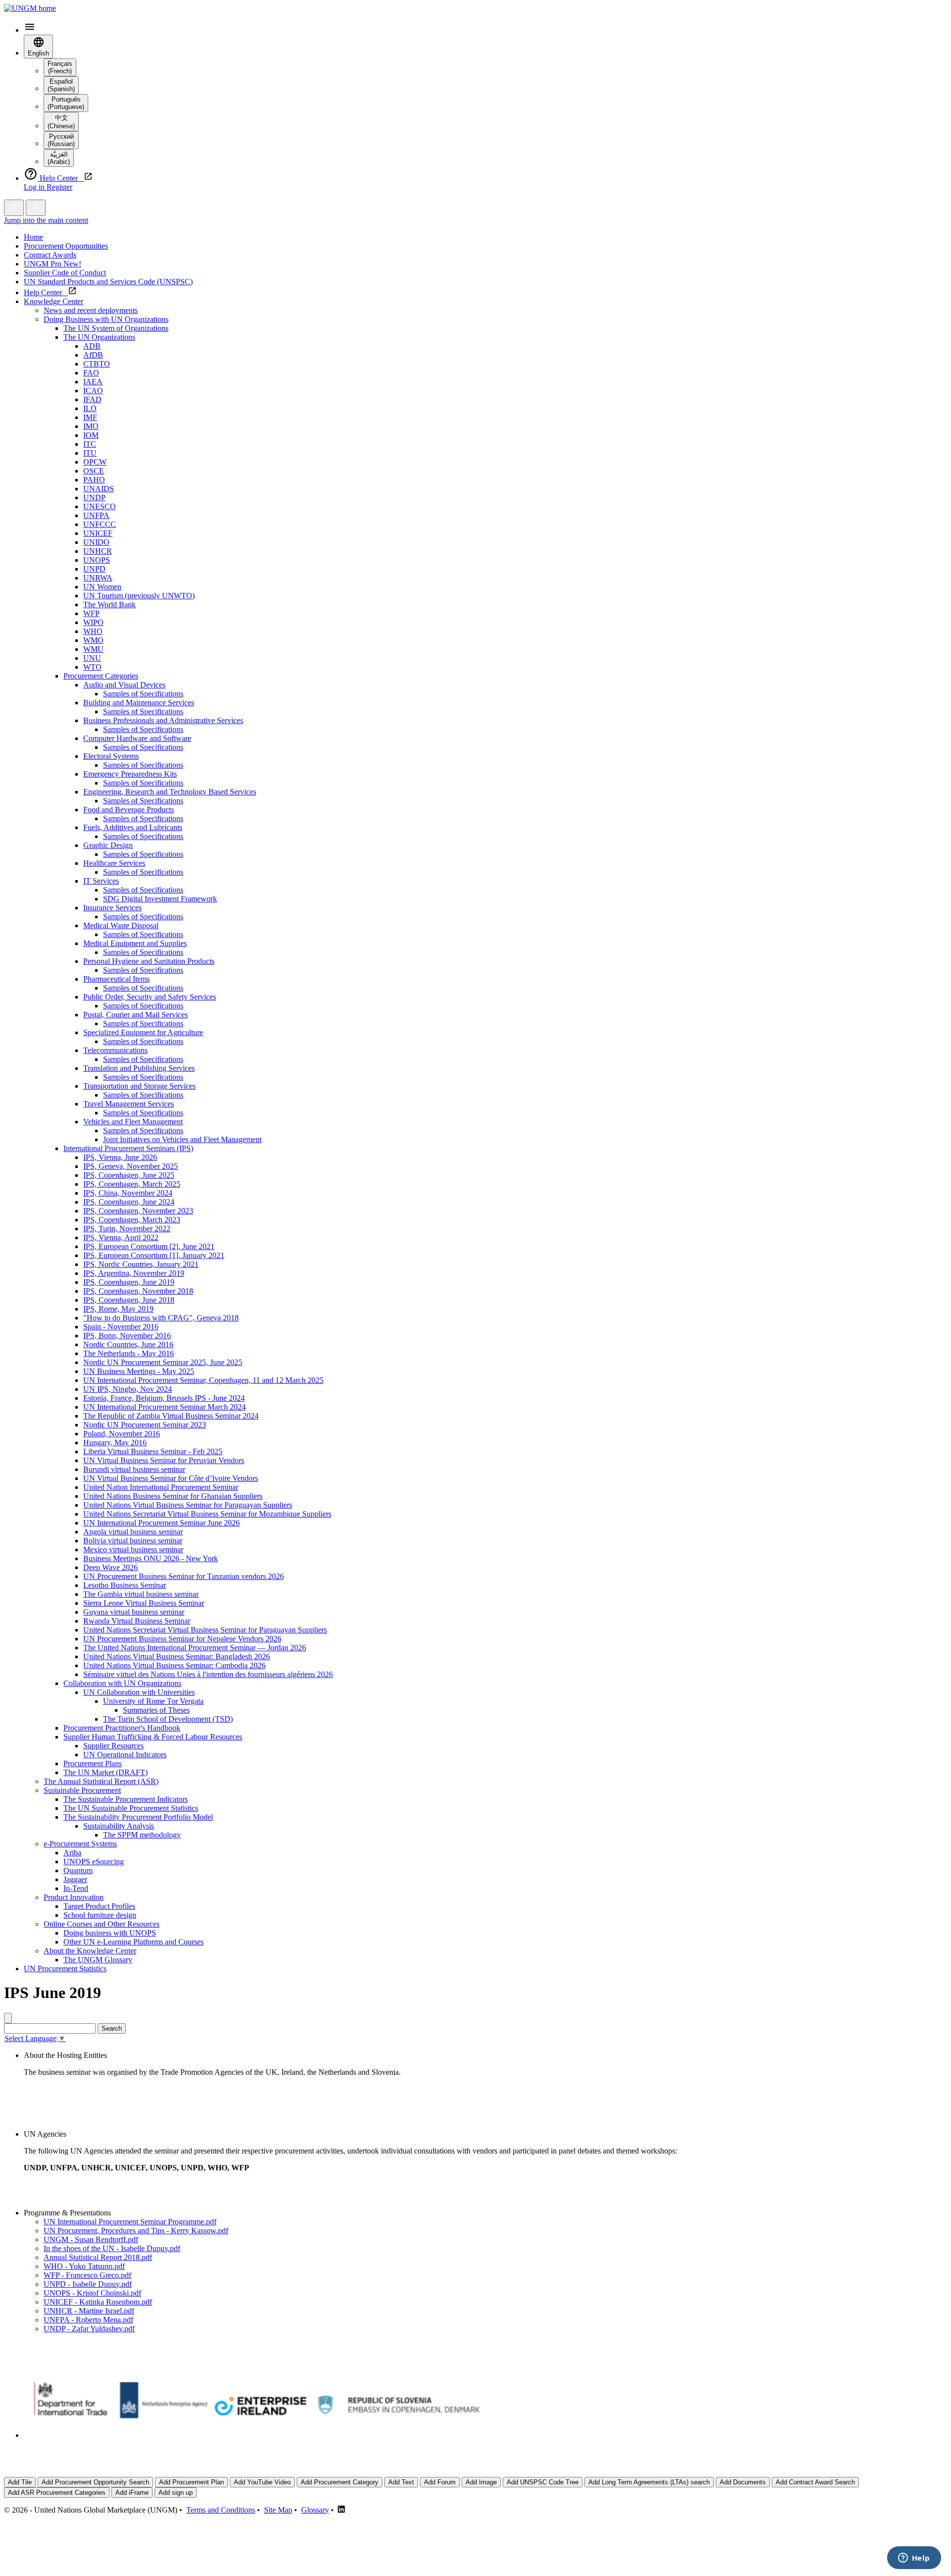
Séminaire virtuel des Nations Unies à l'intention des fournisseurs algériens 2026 (208, 1674)
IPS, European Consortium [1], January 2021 (154, 1255)
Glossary (315, 2510)
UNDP (94, 498)
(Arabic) (59, 158)
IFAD (92, 399)
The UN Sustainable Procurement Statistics (131, 1808)
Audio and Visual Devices (124, 685)
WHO (93, 631)
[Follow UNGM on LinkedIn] (341, 2510)
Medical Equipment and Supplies (135, 943)
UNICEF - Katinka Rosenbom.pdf (98, 2302)
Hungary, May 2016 (115, 1443)
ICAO (93, 391)
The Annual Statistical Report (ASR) (101, 1781)
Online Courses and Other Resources (102, 1924)
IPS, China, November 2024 (128, 1193)
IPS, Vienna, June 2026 (120, 1157)
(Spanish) (61, 85)
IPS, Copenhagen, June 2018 (129, 1300)
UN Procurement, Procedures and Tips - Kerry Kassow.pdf (136, 2231)
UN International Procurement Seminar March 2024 (164, 1407)
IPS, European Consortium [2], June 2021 (149, 1246)
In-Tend (76, 1888)
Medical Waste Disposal (121, 925)
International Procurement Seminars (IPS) (128, 1148)
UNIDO (96, 542)
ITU (90, 453)
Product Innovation (74, 1897)
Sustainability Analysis (119, 1826)
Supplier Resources (113, 1746)
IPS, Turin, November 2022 (127, 1229)
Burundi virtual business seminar (134, 1469)
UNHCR (98, 551)
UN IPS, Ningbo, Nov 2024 (128, 1389)
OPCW (95, 462)
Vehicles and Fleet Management (133, 1122)
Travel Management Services (129, 1104)
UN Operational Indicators (125, 1755)
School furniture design (100, 1915)
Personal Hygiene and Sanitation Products (149, 961)
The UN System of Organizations (116, 328)
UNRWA (98, 578)
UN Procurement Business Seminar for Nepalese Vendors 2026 (182, 1639)
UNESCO (100, 506)
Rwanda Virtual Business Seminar (137, 1621)
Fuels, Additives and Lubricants (133, 827)
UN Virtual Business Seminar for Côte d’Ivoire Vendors (171, 1478)
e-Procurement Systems (80, 1844)
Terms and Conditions (221, 2510)
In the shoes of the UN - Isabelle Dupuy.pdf (112, 2248)
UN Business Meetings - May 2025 (139, 1371)
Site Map (278, 2510)
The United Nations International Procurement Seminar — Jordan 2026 (195, 1648)
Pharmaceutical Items (116, 979)
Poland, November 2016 (122, 1434)
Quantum (78, 1870)
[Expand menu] (14, 208)
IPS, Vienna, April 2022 (121, 1237)
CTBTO (97, 364)
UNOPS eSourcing (94, 1862)
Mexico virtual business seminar (133, 1550)
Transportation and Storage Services (139, 1086)
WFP (91, 613)
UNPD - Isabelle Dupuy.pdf (88, 2284)
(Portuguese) (66, 103)
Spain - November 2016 (121, 1327)
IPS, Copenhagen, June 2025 (129, 1175)
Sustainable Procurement (82, 1790)
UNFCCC (100, 524)
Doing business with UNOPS (110, 1933)
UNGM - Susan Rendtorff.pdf (91, 2239)
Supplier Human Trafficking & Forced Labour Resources (153, 1737)
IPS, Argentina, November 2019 (134, 1273)
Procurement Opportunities (66, 246)
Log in (35, 187)
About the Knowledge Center (90, 1951)
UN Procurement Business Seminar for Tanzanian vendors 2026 (184, 1576)
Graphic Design (108, 845)
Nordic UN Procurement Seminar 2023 (145, 1425)
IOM (91, 435)
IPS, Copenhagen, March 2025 (132, 1184)
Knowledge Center (53, 301)
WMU (93, 649)
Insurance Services (112, 908)
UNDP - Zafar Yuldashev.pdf (89, 2329)
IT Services (101, 881)
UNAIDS (99, 489)
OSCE (94, 471)
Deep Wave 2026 (110, 1567)
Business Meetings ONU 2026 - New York (151, 1558)
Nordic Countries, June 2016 (128, 1344)
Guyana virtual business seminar (134, 1612)
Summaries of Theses (156, 1710)
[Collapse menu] (36, 208)
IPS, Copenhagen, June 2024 (129, 1202)
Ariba (72, 1853)
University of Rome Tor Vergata (153, 1701)
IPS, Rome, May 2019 (118, 1309)
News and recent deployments (91, 310)
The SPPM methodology (142, 1835)
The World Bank (109, 605)
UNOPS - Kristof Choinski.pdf (92, 2293)
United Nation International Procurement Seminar (161, 1487)
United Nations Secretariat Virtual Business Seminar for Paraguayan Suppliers (205, 1630)
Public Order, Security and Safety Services (150, 997)
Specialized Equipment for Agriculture (143, 1032)
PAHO (94, 480)
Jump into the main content (46, 220)
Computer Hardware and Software (137, 738)
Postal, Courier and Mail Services (135, 1015)
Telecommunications (115, 1050)
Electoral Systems (111, 756)
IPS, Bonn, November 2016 (127, 1336)
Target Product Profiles (99, 1906)
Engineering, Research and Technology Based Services (170, 792)
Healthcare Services (114, 863)
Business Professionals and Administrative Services (163, 720)
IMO (91, 426)
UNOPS (97, 560)
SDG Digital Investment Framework (160, 899)
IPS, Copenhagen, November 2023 (138, 1211)
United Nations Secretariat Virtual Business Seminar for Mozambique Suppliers (207, 1514)
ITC (90, 444)
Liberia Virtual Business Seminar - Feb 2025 (153, 1451)
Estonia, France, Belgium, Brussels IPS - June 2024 (164, 1398)
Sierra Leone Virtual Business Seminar (144, 1603)
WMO (93, 640)
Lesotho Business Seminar (125, 1585)
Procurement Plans (93, 1763)
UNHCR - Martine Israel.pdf (89, 2311)
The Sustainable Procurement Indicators (126, 1799)
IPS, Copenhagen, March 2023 (132, 1220)
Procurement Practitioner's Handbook (122, 1728)
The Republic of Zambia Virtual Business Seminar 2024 (171, 1416)
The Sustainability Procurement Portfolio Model (138, 1817)
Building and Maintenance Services (139, 703)
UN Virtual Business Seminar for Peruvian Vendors (164, 1460)
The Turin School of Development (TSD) (168, 1719)
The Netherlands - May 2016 (129, 1353)
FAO (91, 373)
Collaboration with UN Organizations (122, 1683)
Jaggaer (75, 1879)
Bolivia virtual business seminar (133, 1541)
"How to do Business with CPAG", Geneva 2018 (161, 1318)
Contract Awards (50, 255)
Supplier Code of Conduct (65, 273)
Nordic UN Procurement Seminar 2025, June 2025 (163, 1362)
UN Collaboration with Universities (139, 1692)
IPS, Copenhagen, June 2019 (129, 1282)
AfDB (93, 355)
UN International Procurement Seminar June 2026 (161, 1523)
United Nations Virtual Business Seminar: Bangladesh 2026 (177, 1656)
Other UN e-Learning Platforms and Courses (133, 1942)
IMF (90, 417)
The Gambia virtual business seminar (141, 1594)
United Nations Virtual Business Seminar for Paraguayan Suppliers (188, 1505)
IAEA (93, 382)
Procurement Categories (101, 676)
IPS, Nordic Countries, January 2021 (141, 1264)
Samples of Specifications (143, 694)
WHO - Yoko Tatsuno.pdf (84, 2266)
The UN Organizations (99, 337)
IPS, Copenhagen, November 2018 (138, 1291)
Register (59, 187)
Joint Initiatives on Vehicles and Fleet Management (182, 1139)
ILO (90, 408)
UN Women (102, 587)
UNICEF (98, 533)
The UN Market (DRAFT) (106, 1772)
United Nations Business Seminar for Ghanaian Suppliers (173, 1496)
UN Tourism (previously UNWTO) (139, 596)
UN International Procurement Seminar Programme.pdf (130, 2222)
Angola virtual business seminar (133, 1532)
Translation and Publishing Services (139, 1068)
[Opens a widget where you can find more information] (914, 2559)
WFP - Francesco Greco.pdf (87, 2275)
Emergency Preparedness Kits (130, 774)
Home (33, 237)
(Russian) (61, 140)
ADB (92, 346)
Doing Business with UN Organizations (106, 319)
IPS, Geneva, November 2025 (131, 1166)
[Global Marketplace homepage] (30, 8)
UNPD (94, 569)
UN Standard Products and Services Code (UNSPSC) (108, 282)
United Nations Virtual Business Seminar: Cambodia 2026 (174, 1665)
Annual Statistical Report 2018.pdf (98, 2257)
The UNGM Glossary (98, 1960)
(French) (60, 67)
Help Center (46, 292)
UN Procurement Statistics (65, 1969)
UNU (92, 658)
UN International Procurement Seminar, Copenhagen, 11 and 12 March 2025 (203, 1380)
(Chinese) (61, 122)
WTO (92, 667)
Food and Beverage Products (129, 810)
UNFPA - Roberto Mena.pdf (88, 2320)
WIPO (93, 622)
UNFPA (96, 515)
